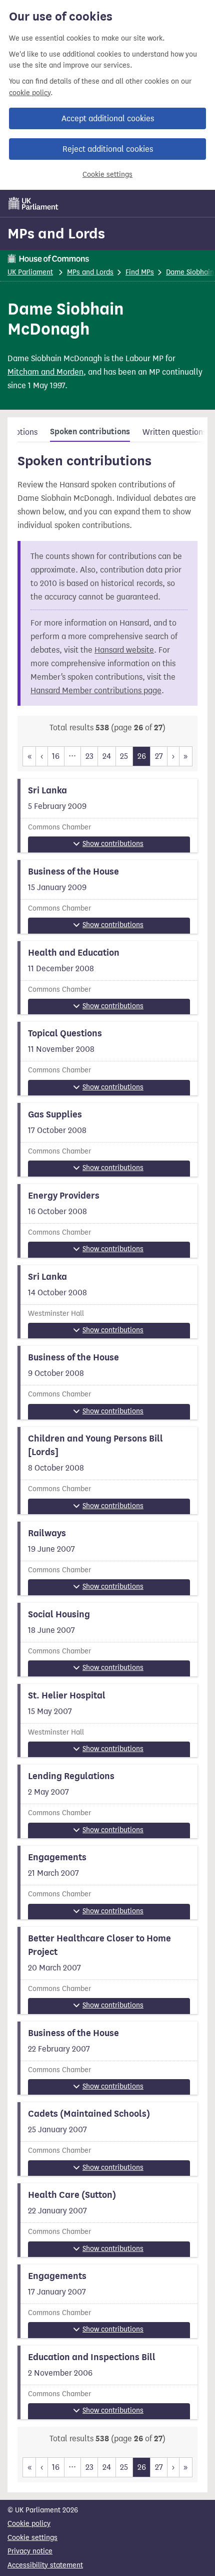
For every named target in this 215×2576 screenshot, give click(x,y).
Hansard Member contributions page (96, 690)
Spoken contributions (90, 432)
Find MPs (140, 272)
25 (124, 756)
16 (56, 756)
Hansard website (124, 650)
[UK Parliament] (33, 203)
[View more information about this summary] (107, 816)
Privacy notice (30, 2551)
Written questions (174, 432)
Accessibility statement (45, 2565)
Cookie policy (29, 2524)
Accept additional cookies (108, 118)
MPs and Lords (56, 233)
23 (89, 756)
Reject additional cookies (108, 149)
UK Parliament (30, 272)
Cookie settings (107, 175)
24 (107, 756)
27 (159, 756)
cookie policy (30, 93)
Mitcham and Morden (45, 372)
